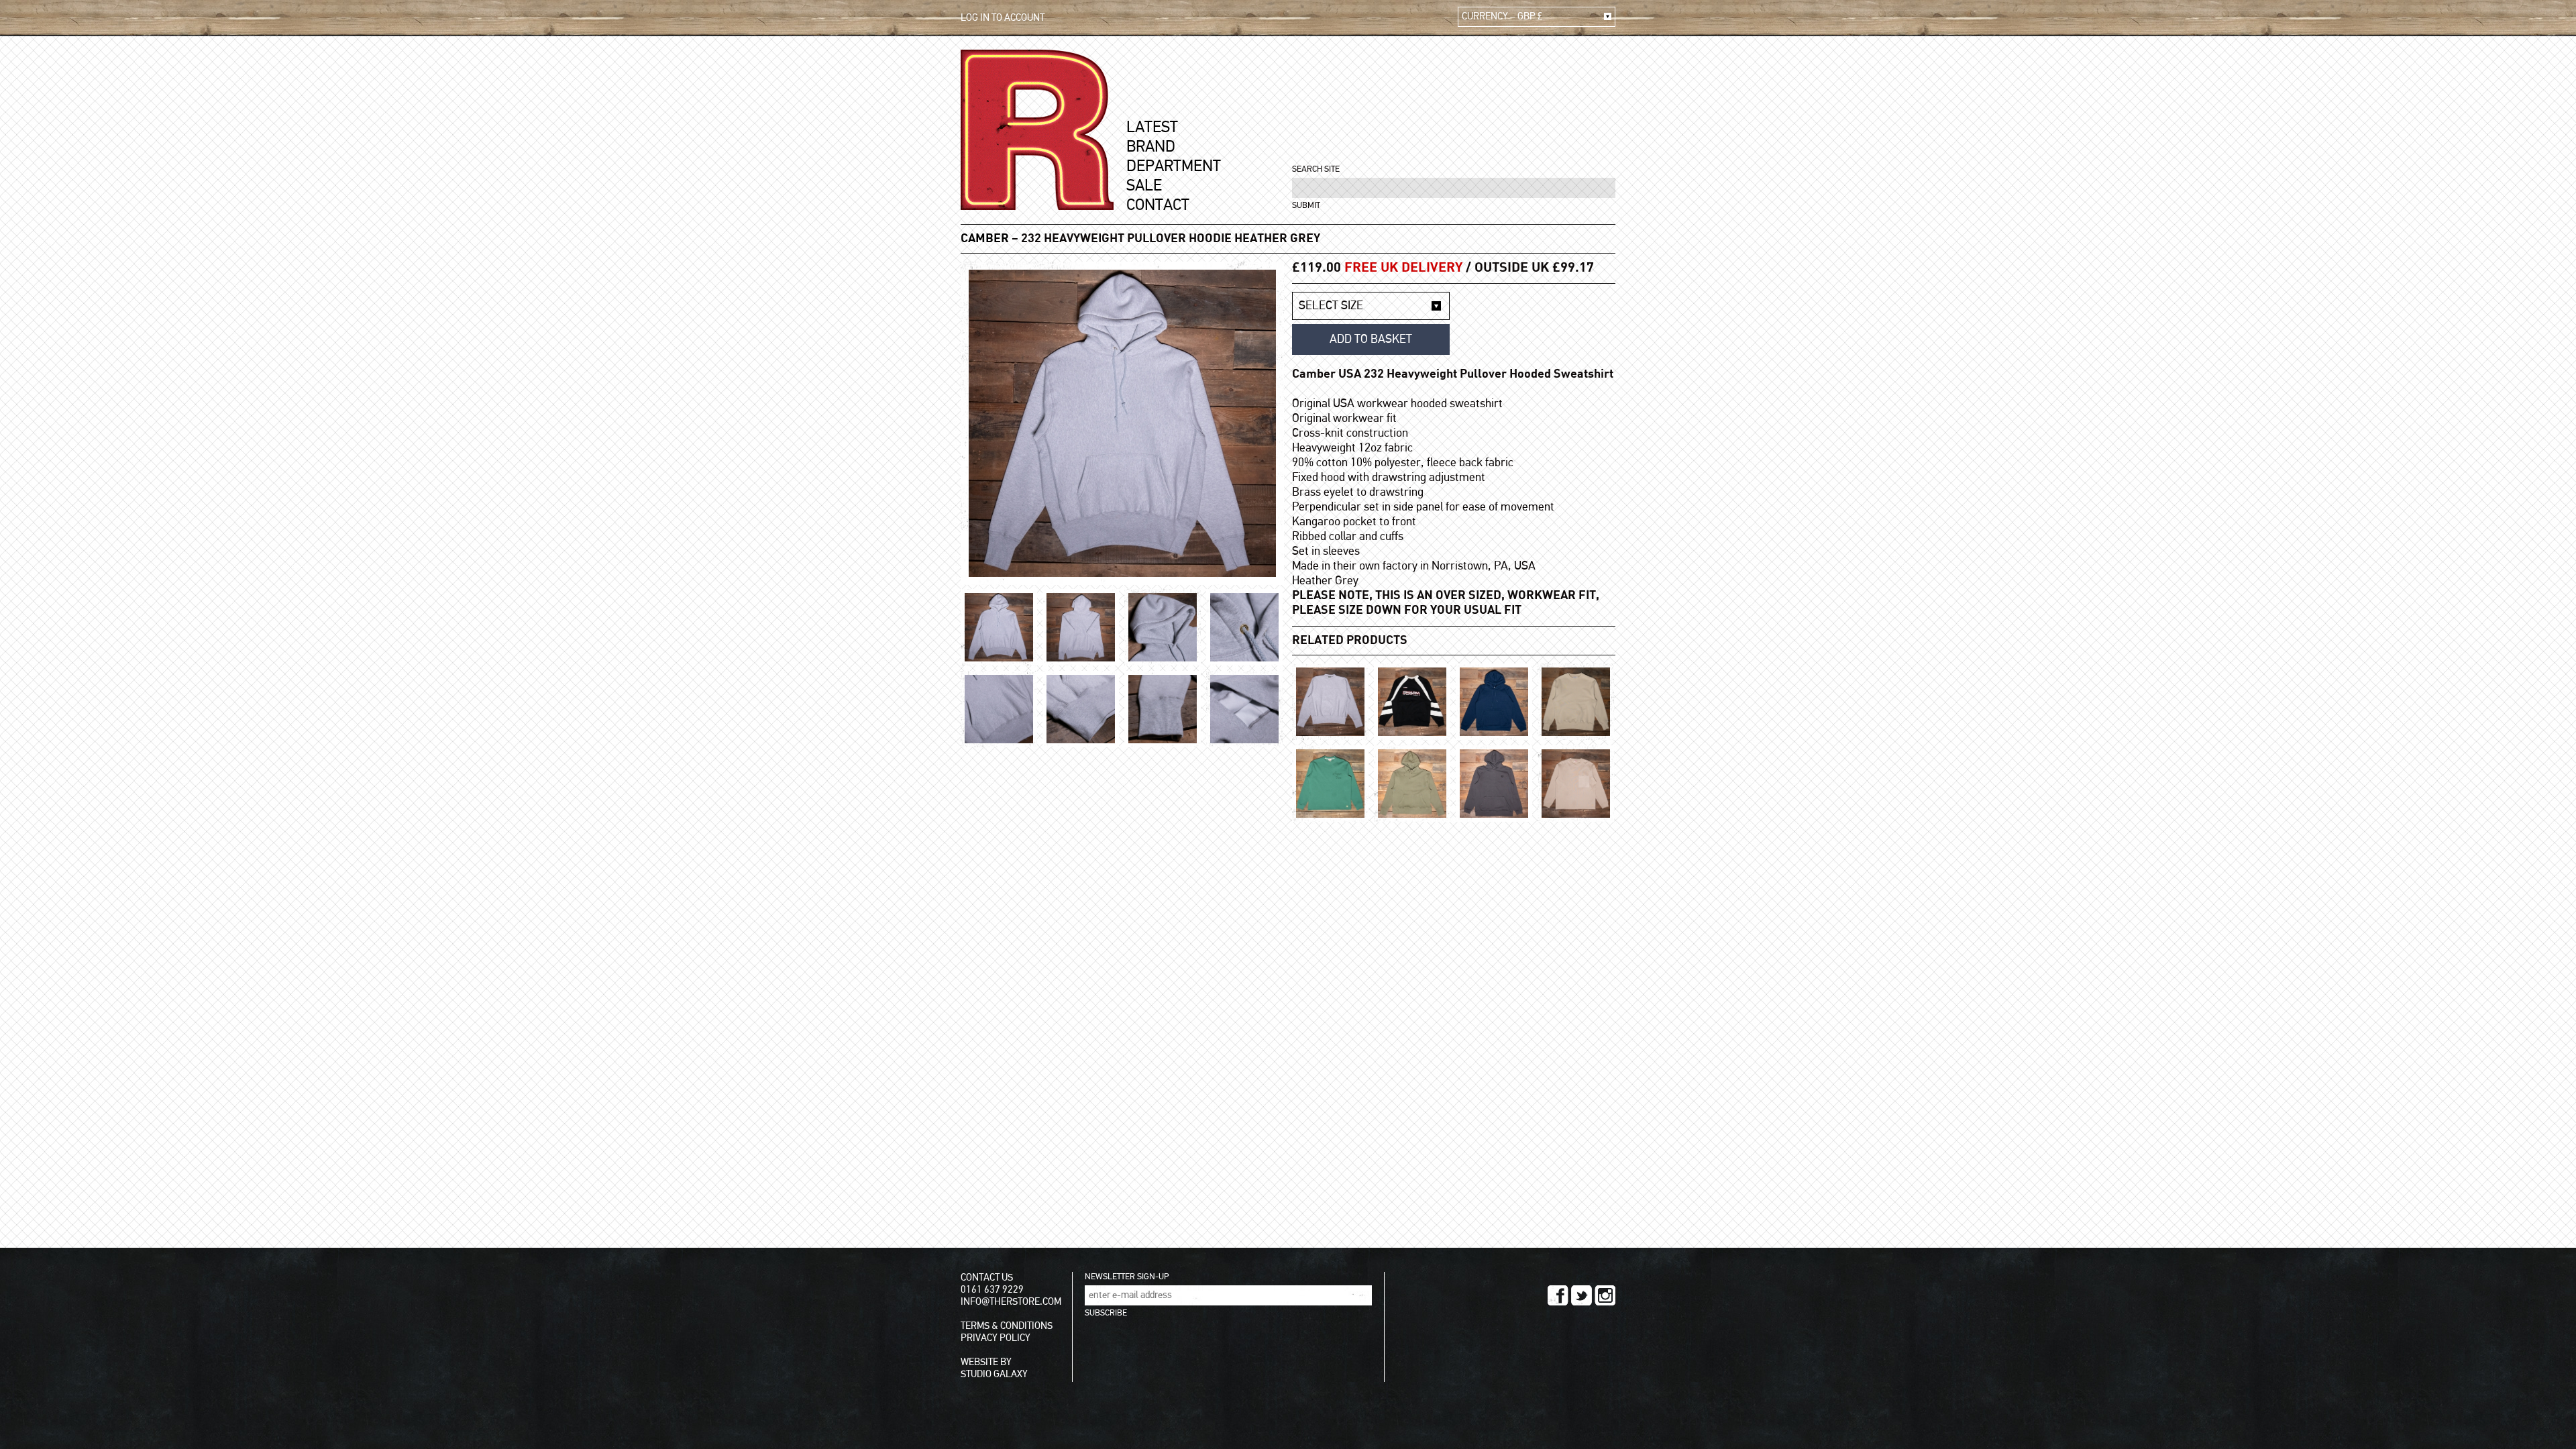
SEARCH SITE (1316, 169)
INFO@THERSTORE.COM (1011, 1302)
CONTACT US (987, 1278)
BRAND (1151, 147)
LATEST (1152, 127)
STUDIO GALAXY (994, 1374)
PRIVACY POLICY (996, 1338)
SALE (1144, 186)
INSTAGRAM (1605, 1295)
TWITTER (1581, 1295)
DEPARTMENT (1174, 166)
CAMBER (985, 239)
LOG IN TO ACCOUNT (1003, 18)
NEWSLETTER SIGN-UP (1127, 1277)
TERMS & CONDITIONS (1007, 1326)
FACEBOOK (1558, 1295)
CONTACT (1158, 205)
